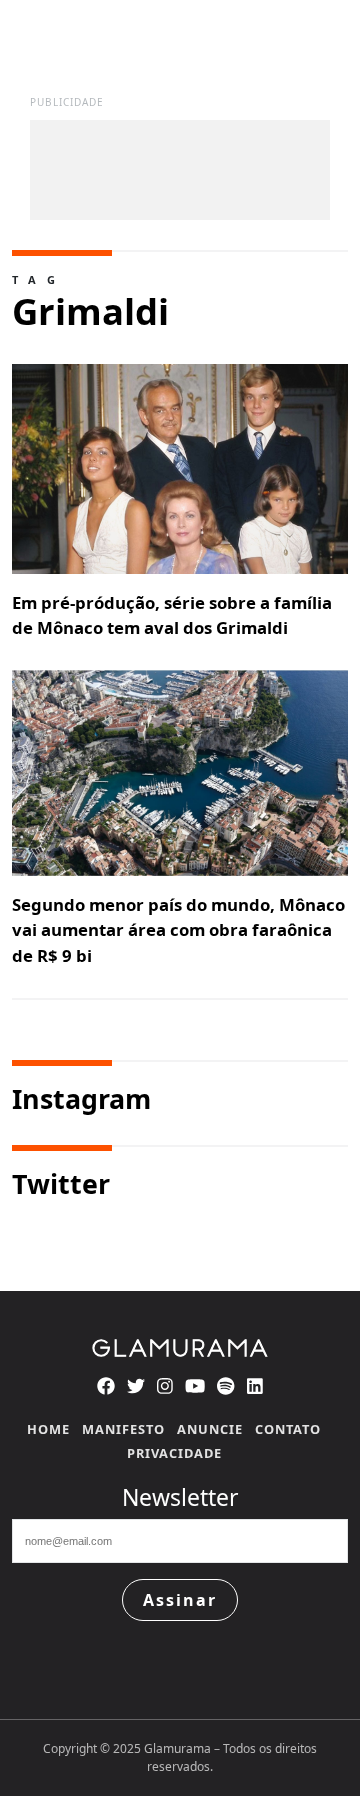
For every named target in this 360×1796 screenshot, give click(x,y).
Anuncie (210, 1429)
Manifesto (123, 1429)
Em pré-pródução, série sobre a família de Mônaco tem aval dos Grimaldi (172, 615)
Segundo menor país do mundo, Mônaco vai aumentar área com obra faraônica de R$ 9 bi (178, 929)
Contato (288, 1429)
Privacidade (174, 1453)
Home (48, 1429)
